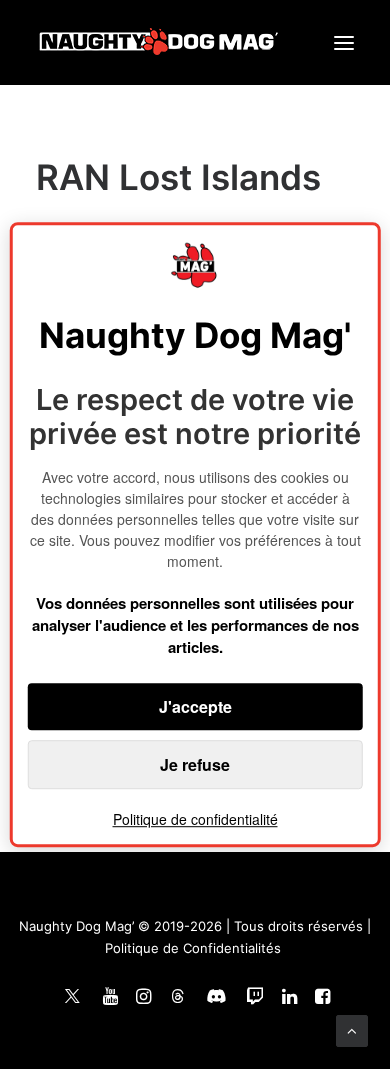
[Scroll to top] (352, 1029)
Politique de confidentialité (195, 819)
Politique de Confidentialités (193, 948)
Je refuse (195, 764)
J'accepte (195, 706)
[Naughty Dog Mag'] (159, 42)
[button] (344, 42)
